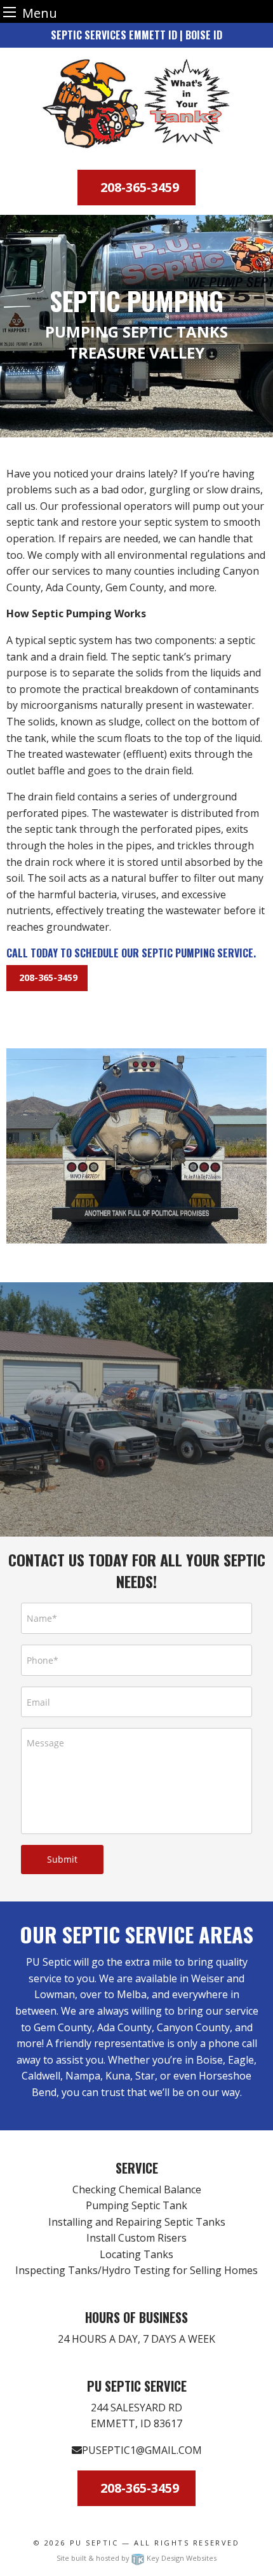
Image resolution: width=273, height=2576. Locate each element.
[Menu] (10, 12)
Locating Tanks (136, 2254)
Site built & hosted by (136, 2558)
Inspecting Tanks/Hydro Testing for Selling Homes (136, 2270)
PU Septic (94, 2543)
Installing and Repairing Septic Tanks (137, 2222)
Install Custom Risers (136, 2238)
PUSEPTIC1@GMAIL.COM (142, 2450)
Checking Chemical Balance (137, 2189)
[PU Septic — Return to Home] (136, 104)
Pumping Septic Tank (136, 2205)
